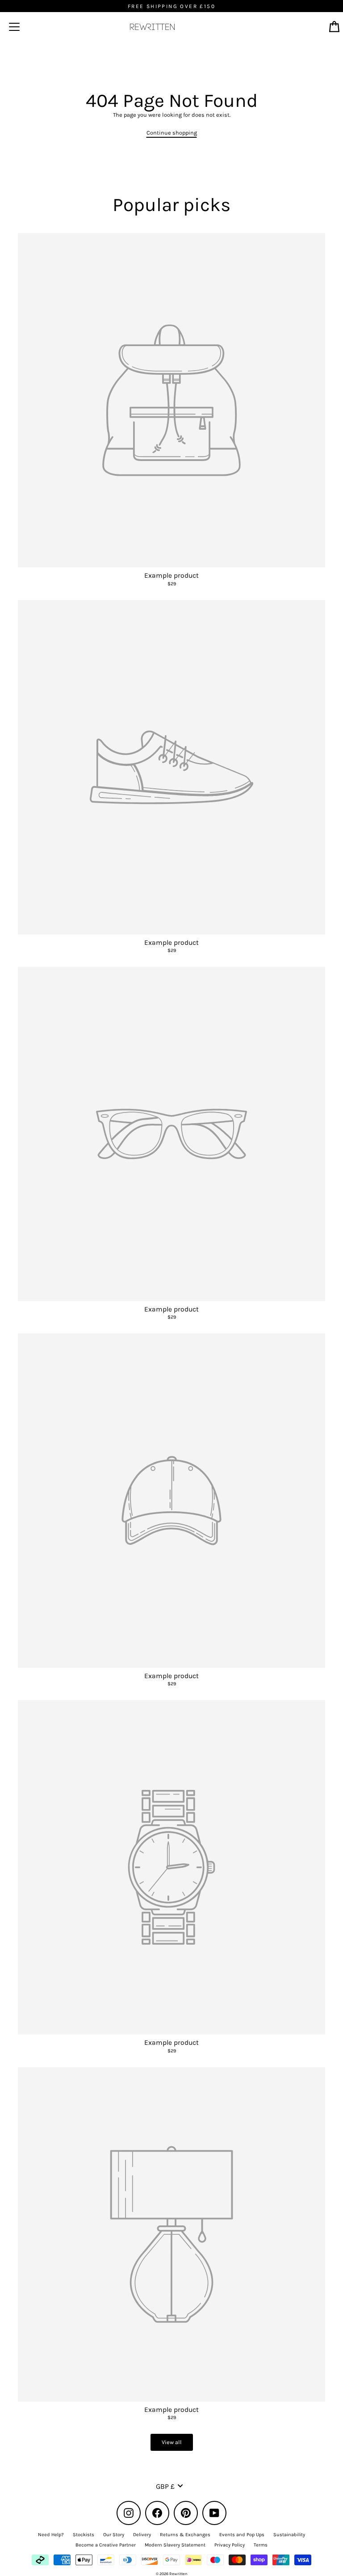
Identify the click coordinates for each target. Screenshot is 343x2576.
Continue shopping (172, 133)
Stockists (84, 2535)
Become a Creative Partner (106, 2545)
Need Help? (51, 2535)
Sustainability (289, 2535)
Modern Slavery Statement (175, 2545)
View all (172, 2442)
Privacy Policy (230, 2545)
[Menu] (14, 27)
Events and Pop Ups (242, 2535)
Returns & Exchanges (185, 2535)
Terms (261, 2545)
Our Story (114, 2535)
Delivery (142, 2535)
